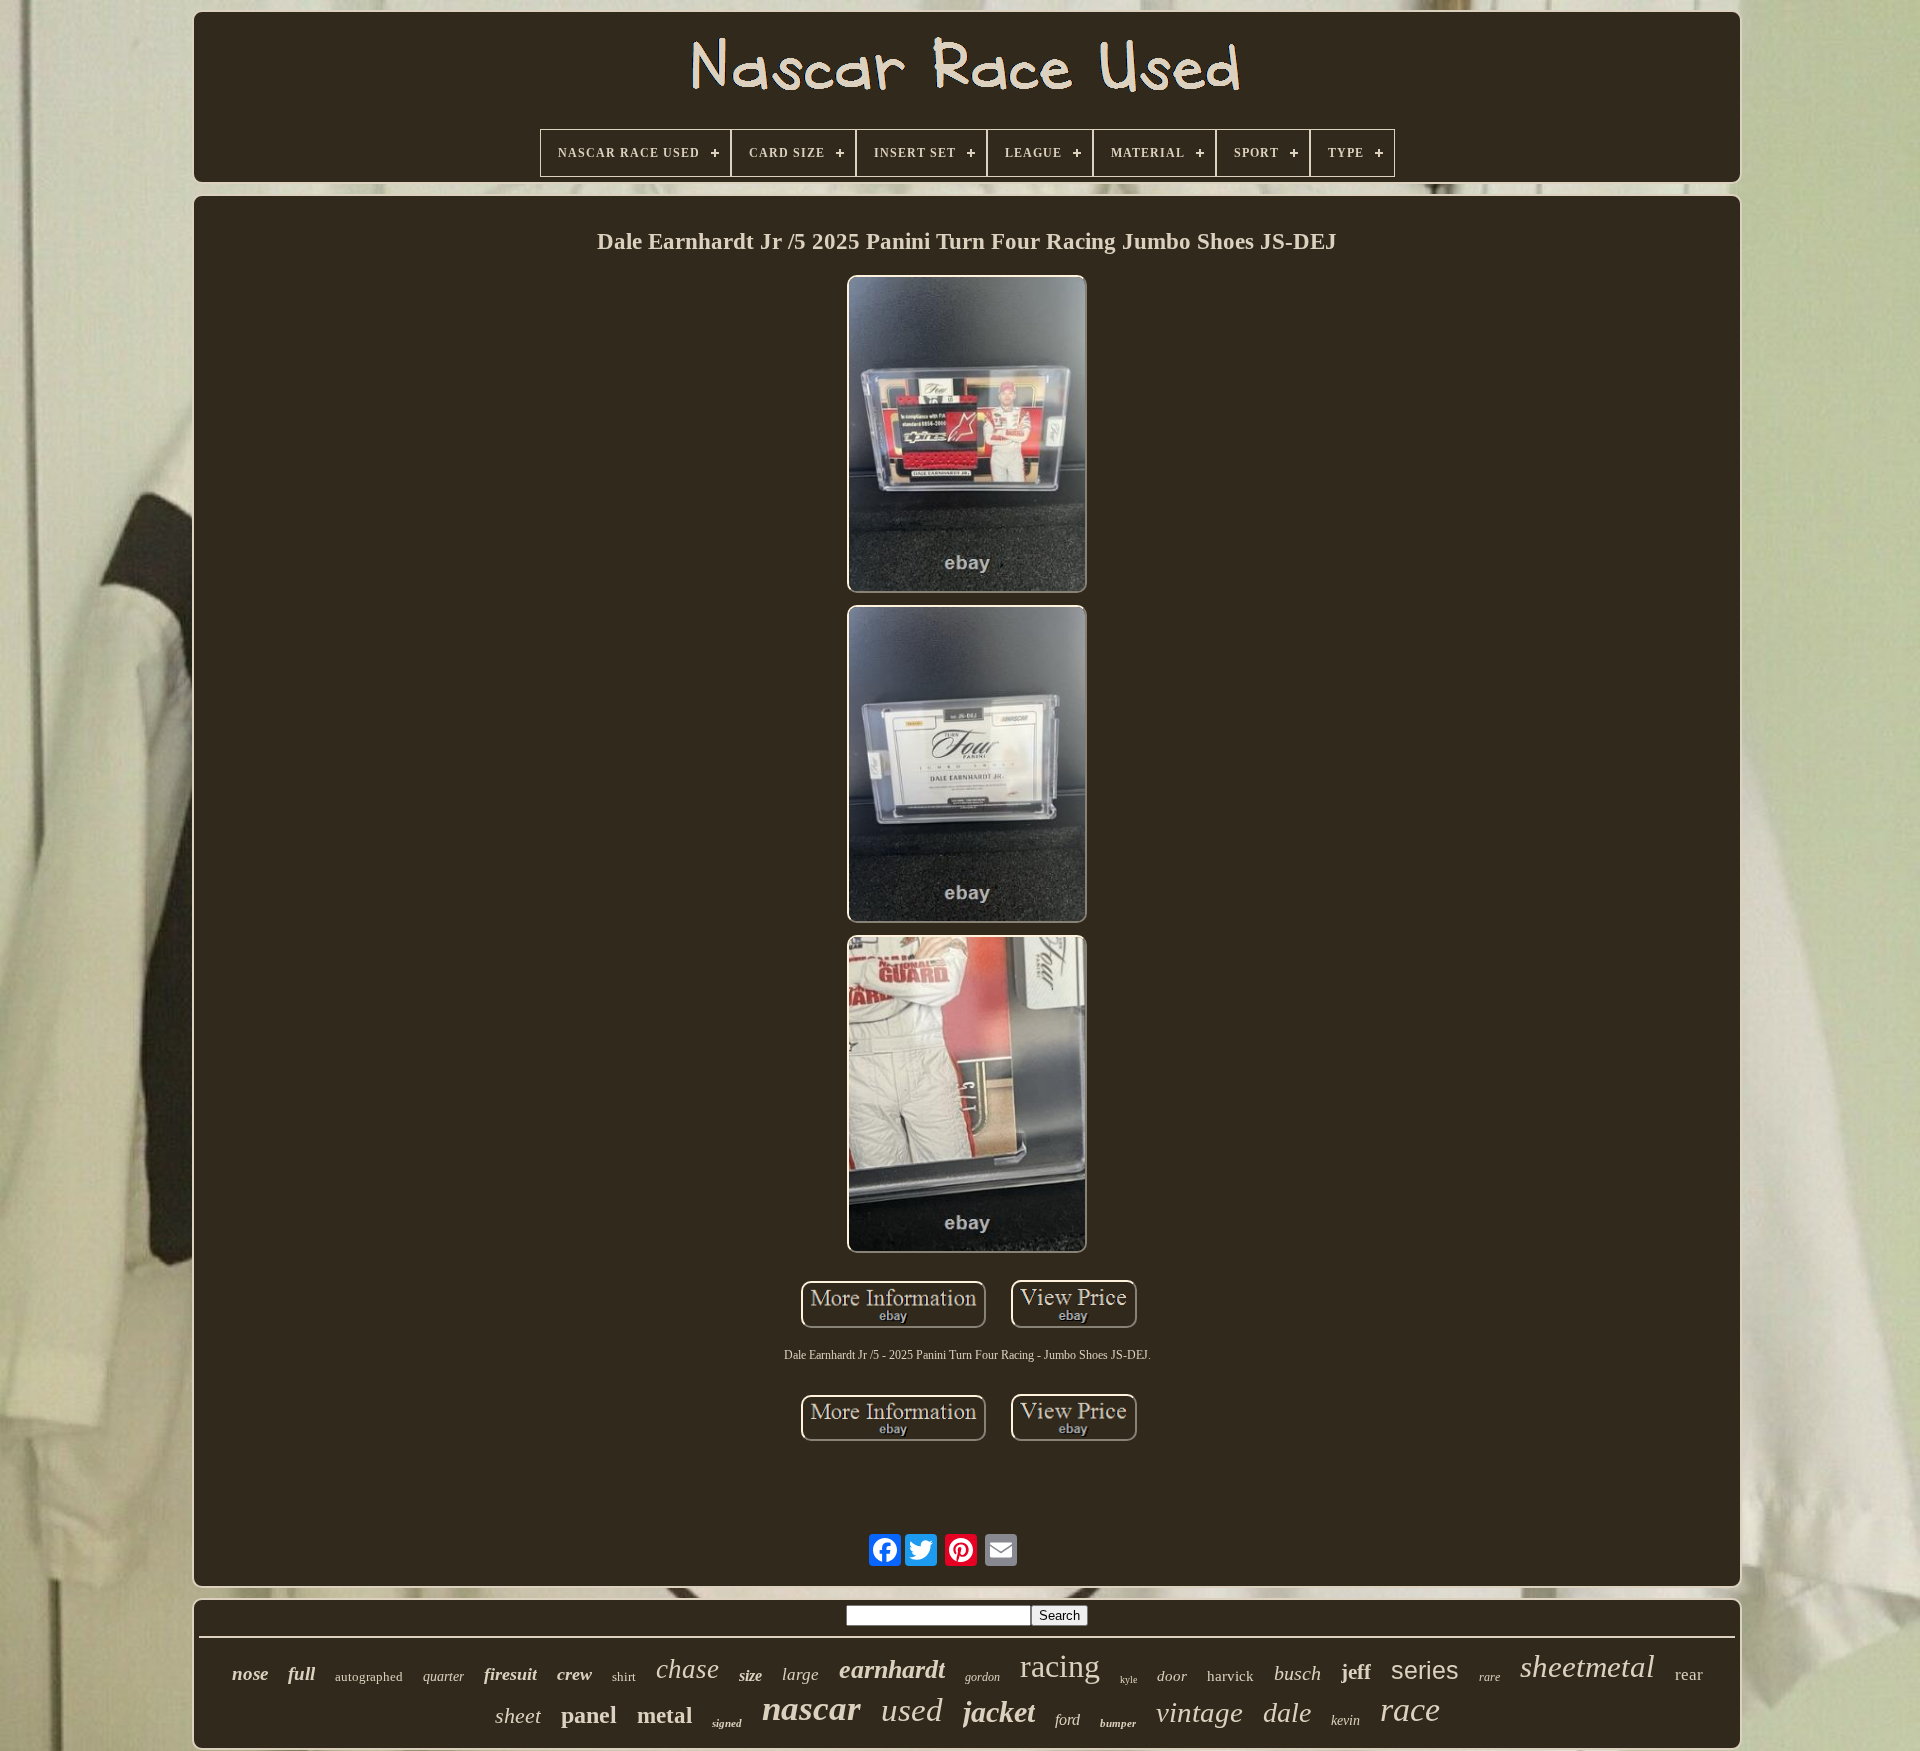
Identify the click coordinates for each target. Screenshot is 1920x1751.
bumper (1118, 1723)
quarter (443, 1676)
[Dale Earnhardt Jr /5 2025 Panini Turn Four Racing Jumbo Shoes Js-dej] (967, 436)
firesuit (510, 1674)
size (750, 1675)
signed (727, 1723)
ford (1067, 1719)
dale (1287, 1712)
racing (1060, 1666)
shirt (624, 1676)
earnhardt (892, 1669)
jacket (999, 1711)
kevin (1345, 1720)
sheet (518, 1715)
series (1425, 1670)
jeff (1356, 1672)
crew (574, 1674)
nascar (811, 1708)
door (1172, 1676)
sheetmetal (1587, 1666)
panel (589, 1715)
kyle (1128, 1679)
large (800, 1674)
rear (1689, 1674)
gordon (982, 1677)
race (1410, 1709)
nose (250, 1673)
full (301, 1673)
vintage (1199, 1712)
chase (687, 1669)
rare (1489, 1677)
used (912, 1710)
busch (1297, 1673)
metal (664, 1715)
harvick (1230, 1676)
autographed (369, 1676)
